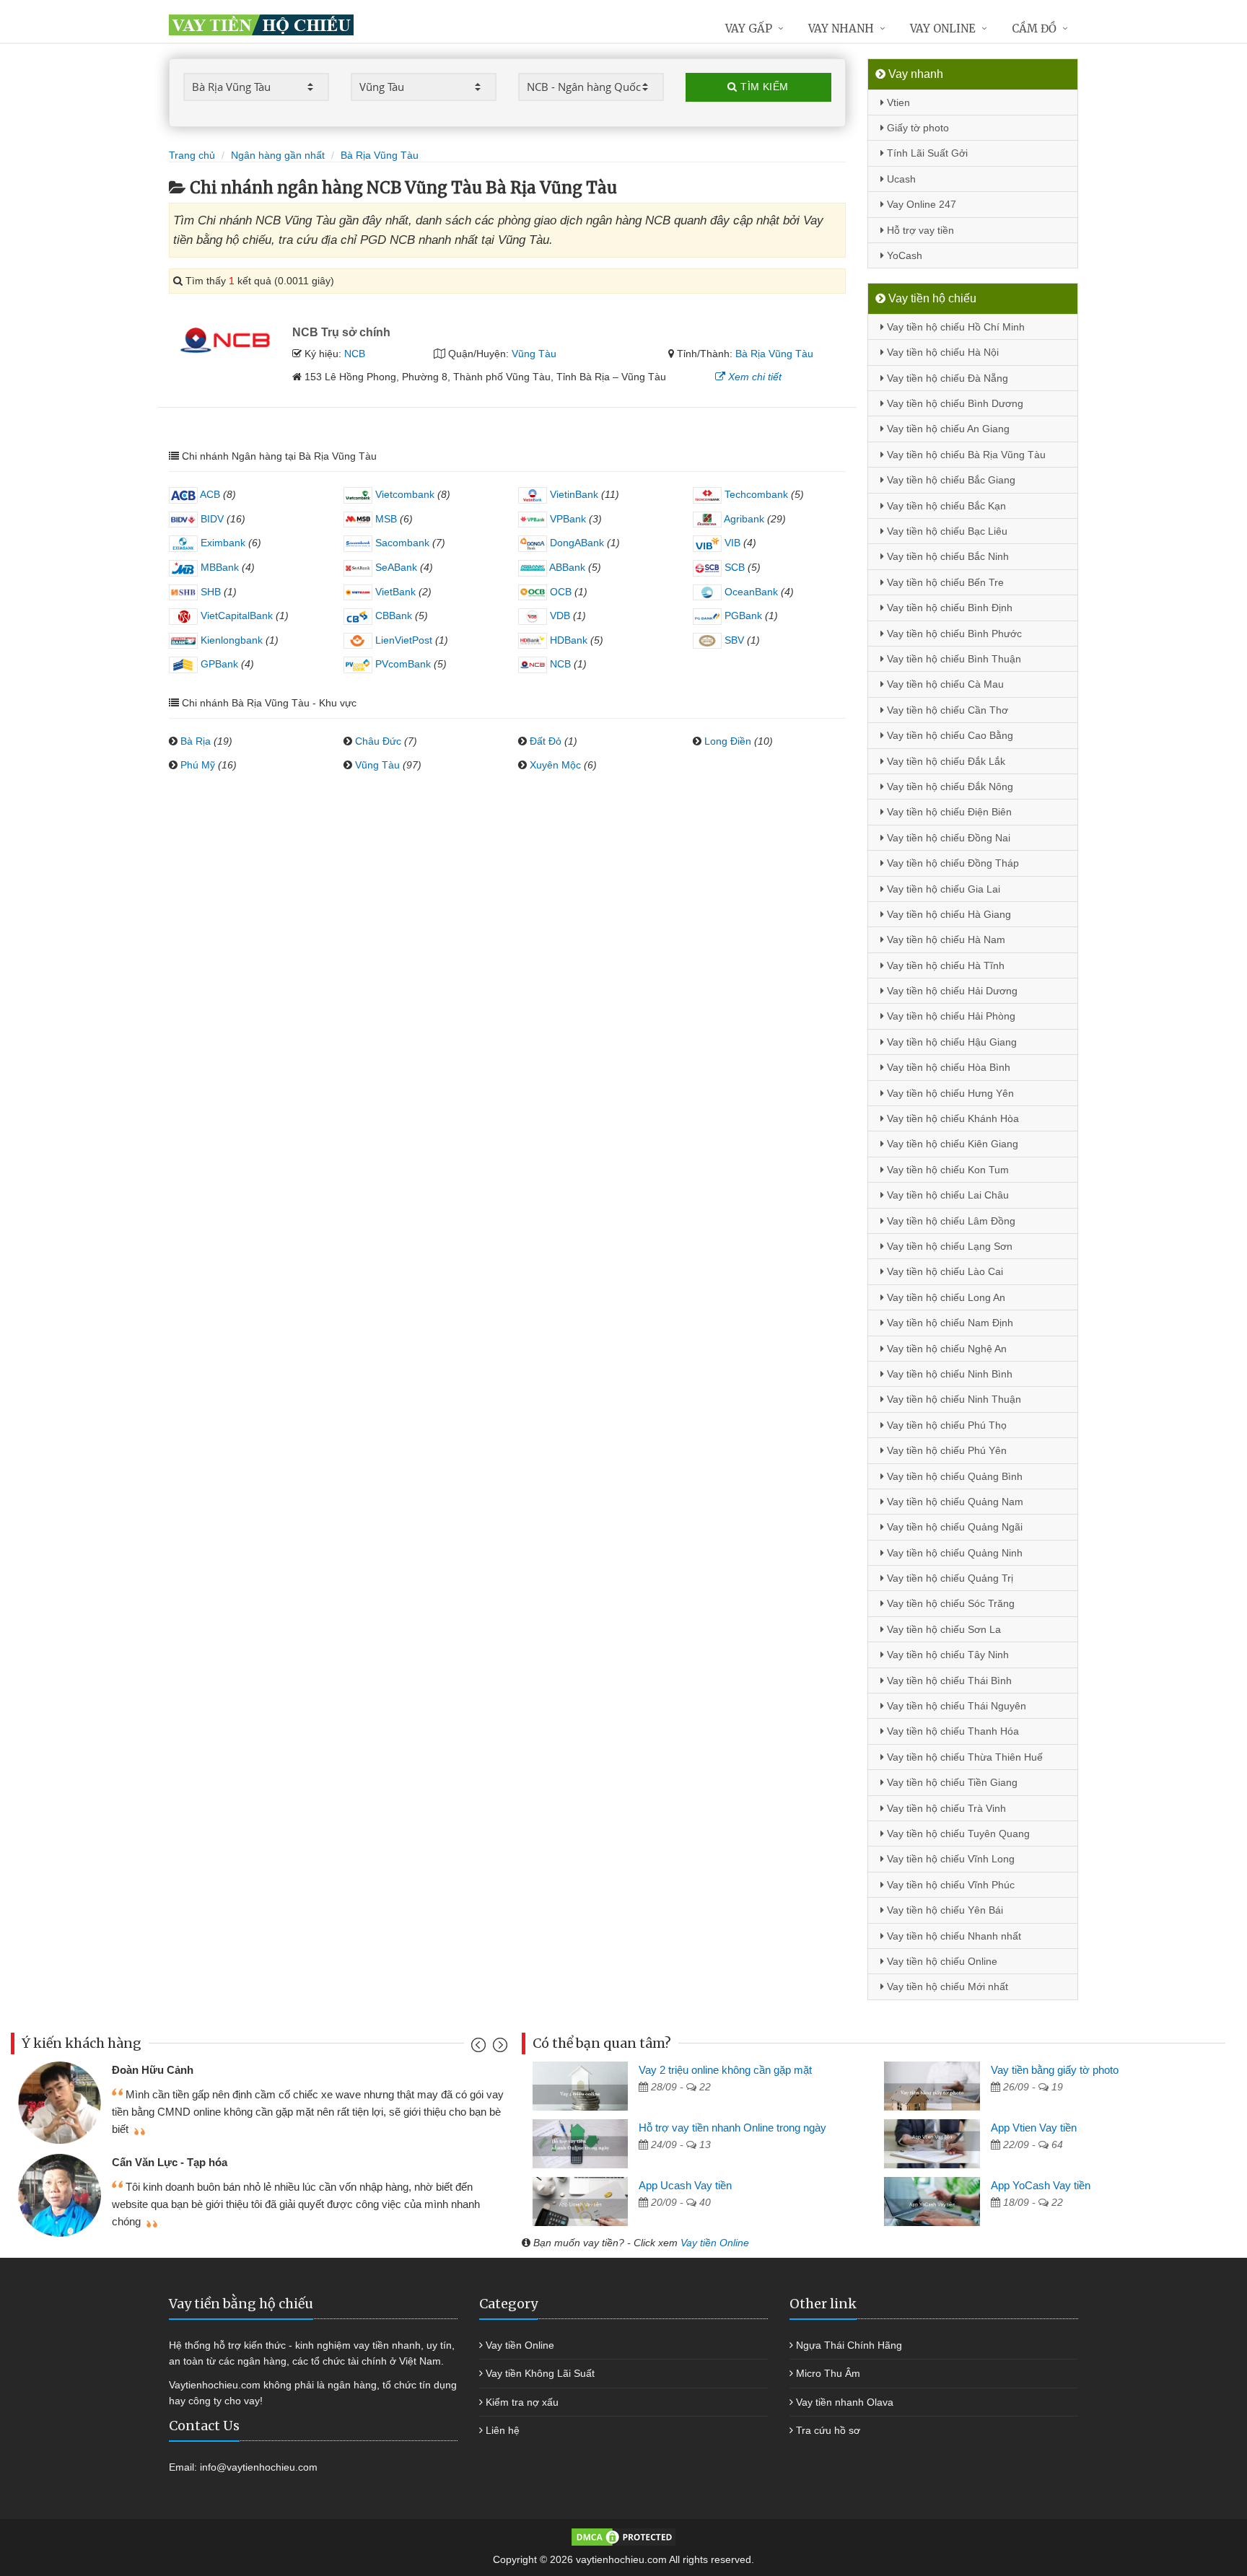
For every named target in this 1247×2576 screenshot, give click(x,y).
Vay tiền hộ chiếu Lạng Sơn (948, 1246)
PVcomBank (402, 664)
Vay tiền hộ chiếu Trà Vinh (945, 1808)
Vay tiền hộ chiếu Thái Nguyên (955, 1706)
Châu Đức (378, 741)
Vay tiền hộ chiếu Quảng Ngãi (953, 1527)
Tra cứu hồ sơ (828, 2430)
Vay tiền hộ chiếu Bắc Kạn (945, 506)
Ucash (900, 179)
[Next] (498, 2048)
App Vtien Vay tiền (1034, 2128)
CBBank (392, 615)
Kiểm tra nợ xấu (522, 2402)
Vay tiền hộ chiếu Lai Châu (946, 1195)
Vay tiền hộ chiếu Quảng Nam (954, 1502)
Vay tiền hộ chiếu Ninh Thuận (953, 1399)
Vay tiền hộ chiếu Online (941, 1961)
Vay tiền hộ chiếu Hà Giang (948, 914)
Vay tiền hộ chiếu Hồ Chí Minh (954, 327)
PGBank (742, 615)
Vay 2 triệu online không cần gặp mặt (725, 2070)
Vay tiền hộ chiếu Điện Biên (948, 812)
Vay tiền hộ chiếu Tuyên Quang (957, 1834)
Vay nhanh (841, 29)
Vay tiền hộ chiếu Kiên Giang (951, 1144)
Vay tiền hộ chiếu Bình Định (948, 608)
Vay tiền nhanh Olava (845, 2402)
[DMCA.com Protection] (623, 2536)
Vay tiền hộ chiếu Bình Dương (954, 403)
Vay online (943, 29)
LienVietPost (402, 640)
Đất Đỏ (546, 741)
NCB (355, 354)
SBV (733, 640)
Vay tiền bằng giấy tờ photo (1055, 2070)
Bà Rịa (196, 741)
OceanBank (750, 592)
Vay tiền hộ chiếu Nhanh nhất (953, 1936)
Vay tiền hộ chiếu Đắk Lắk (945, 761)
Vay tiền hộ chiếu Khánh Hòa (951, 1118)
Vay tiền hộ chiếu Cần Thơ (946, 710)
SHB (209, 592)
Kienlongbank (230, 640)
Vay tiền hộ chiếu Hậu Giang (950, 1042)
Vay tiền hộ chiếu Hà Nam (945, 939)
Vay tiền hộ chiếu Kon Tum (946, 1170)
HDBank (567, 640)
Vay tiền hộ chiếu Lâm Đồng (950, 1221)
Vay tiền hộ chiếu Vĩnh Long (949, 1859)
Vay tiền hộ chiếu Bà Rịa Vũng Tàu (965, 455)
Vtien (897, 102)
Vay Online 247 (920, 204)
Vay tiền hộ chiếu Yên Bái (944, 1910)
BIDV (211, 519)
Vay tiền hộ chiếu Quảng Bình (953, 1476)
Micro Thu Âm (828, 2373)
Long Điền (728, 741)
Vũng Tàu (534, 354)
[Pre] (480, 2048)
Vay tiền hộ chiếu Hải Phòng (950, 1016)
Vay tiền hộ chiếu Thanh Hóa (951, 1731)
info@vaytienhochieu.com (259, 2467)
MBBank (218, 567)
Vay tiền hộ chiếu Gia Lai (942, 889)
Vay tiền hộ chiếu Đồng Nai (947, 838)
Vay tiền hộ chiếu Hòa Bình (947, 1067)
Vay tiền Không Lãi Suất (540, 2373)
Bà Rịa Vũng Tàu (774, 354)
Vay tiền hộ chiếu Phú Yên (945, 1450)
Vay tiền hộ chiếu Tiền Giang (951, 1782)
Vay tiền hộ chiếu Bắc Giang (950, 480)
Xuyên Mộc (555, 765)
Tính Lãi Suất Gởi (926, 153)
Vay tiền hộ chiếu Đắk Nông (949, 787)
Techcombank (755, 494)
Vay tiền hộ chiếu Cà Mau (944, 684)
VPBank (566, 519)
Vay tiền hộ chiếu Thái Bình (948, 1681)
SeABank (395, 567)
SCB (733, 567)
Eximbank (222, 543)
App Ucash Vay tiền (685, 2185)
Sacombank (401, 543)
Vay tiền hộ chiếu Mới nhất (946, 1986)
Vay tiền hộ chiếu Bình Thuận (953, 659)
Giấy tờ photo (916, 128)
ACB (209, 494)
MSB (385, 519)
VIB (731, 543)
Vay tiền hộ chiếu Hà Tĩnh (944, 965)
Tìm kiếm (763, 87)
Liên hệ (503, 2430)
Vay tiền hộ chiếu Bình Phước (953, 634)
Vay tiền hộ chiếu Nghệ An (945, 1349)
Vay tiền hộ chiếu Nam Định (949, 1323)
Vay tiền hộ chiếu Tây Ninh (946, 1655)
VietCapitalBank (235, 615)
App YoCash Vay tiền (1041, 2185)
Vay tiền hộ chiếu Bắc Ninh (946, 556)
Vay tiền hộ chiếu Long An (945, 1297)
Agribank (743, 519)
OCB (559, 592)
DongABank (576, 543)
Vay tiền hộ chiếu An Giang (947, 429)
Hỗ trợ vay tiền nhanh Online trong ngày (732, 2128)
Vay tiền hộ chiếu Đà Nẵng (946, 378)
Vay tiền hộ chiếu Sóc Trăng (949, 1603)
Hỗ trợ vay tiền (919, 230)
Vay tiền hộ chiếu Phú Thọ (945, 1425)
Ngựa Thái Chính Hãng (849, 2345)
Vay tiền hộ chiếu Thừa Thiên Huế (963, 1757)
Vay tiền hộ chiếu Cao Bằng (949, 735)
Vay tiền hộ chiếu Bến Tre (944, 582)
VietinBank (573, 494)
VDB (559, 615)
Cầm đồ (1034, 29)
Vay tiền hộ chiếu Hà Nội (941, 352)
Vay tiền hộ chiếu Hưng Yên (949, 1093)
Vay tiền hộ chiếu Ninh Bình (948, 1374)
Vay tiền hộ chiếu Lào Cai (944, 1271)
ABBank (566, 567)
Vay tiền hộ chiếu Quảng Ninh (953, 1553)
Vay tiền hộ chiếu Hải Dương (951, 991)
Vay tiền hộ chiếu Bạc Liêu (946, 531)
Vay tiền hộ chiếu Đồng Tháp (951, 863)
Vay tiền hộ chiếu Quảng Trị (949, 1578)
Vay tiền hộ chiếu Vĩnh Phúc (949, 1885)
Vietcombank (403, 494)
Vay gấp (749, 29)
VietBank (394, 592)
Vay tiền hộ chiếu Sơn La (942, 1629)
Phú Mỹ (198, 765)
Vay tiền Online (715, 2243)
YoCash (903, 255)
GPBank (218, 664)
